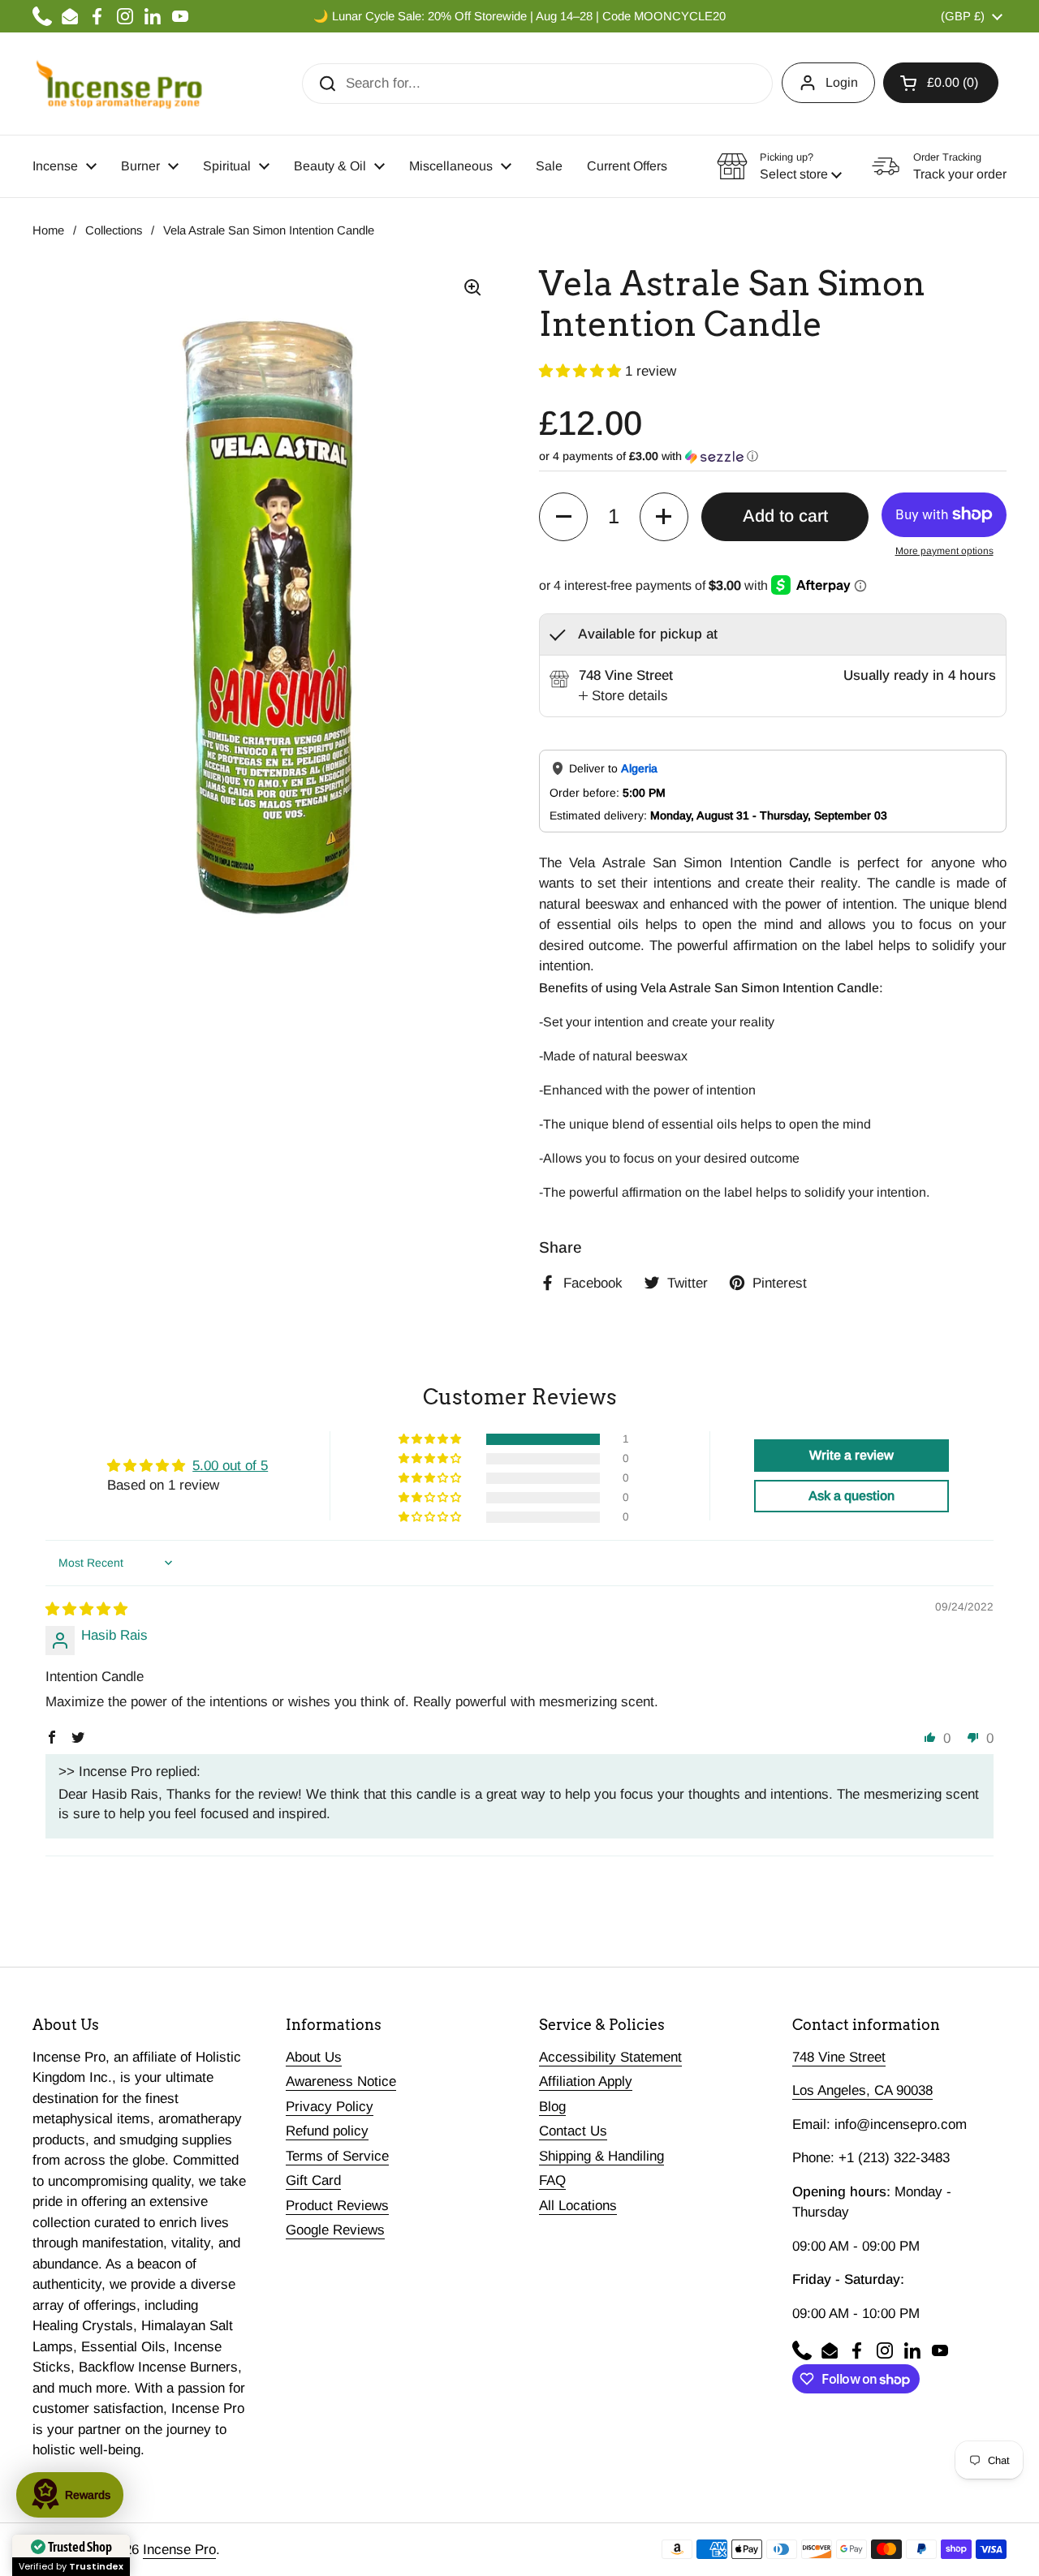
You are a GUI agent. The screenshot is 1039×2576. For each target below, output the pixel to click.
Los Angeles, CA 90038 (862, 2090)
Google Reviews (335, 2230)
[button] (941, 83)
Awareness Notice (341, 2081)
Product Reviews (337, 2206)
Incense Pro (179, 2550)
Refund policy (327, 2131)
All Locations (578, 2206)
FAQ (552, 2180)
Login (842, 82)
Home (48, 230)
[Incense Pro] (118, 84)
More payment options (944, 551)
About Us (314, 2057)
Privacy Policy (330, 2107)
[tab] (623, 696)
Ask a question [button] (851, 1496)
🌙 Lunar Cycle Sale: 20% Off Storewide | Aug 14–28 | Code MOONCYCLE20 (519, 16)
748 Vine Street (839, 2057)
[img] (86, 1609)
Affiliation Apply (586, 2081)
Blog (552, 2107)
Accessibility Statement (610, 2057)
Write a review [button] (851, 1455)
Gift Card (313, 2180)
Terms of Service (337, 2156)
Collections (114, 230)
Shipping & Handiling (601, 2156)
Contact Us (573, 2131)
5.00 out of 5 (230, 1466)
